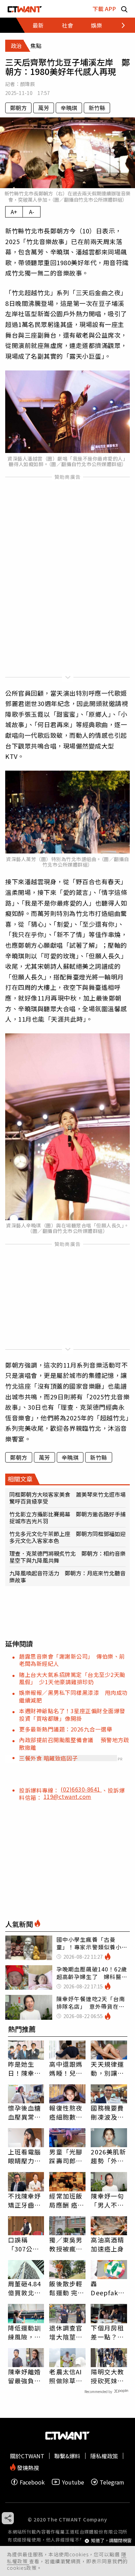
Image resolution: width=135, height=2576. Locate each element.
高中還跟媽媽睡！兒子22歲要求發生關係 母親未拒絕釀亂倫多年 (66, 2068)
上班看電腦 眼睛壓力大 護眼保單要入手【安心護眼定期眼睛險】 (25, 2156)
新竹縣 (97, 108)
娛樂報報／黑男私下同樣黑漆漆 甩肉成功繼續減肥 (73, 1696)
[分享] (8, 2518)
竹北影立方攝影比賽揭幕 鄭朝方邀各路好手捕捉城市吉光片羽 (67, 1517)
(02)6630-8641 (81, 1789)
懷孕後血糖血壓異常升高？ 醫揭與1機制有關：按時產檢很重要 (25, 2112)
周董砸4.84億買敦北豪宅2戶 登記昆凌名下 (25, 2288)
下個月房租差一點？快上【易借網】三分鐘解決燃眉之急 (107, 2332)
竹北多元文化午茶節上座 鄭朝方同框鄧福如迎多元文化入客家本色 (67, 1537)
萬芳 (44, 108)
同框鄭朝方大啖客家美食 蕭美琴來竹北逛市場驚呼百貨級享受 (67, 1498)
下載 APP (104, 9)
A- (32, 212)
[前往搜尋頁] (124, 9)
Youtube (73, 2482)
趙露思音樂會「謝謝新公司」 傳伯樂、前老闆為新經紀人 (72, 1660)
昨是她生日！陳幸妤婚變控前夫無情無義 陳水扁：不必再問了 (25, 2068)
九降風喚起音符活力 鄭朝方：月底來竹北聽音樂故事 (67, 1576)
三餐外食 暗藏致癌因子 (48, 1758)
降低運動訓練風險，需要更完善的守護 (25, 2332)
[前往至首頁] (25, 9)
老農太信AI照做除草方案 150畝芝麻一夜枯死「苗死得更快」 (66, 2376)
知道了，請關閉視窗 (111, 2541)
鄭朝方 (18, 108)
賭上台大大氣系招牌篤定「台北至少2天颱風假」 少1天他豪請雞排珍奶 (72, 1678)
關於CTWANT (27, 2456)
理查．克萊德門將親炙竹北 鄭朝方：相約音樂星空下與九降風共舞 (67, 1557)
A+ (14, 212)
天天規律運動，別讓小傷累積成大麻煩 (107, 2068)
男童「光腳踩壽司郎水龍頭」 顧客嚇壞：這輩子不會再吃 (66, 2156)
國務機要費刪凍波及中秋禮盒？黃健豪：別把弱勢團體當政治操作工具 (107, 2112)
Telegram (112, 2482)
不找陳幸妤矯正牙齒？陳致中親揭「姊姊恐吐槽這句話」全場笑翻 (25, 2200)
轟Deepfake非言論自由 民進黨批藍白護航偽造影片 (109, 2288)
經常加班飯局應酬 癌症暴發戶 (67, 2200)
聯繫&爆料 (67, 2456)
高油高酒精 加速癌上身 (107, 2244)
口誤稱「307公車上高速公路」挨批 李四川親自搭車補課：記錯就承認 (25, 2244)
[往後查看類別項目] (119, 25)
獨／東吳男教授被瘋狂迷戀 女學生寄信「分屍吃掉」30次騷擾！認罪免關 (66, 2244)
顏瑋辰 (28, 84)
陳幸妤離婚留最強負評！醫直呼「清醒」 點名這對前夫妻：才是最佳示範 (25, 2376)
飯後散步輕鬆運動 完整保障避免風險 (67, 2288)
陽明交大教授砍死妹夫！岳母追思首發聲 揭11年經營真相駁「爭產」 (108, 2376)
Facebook (32, 2482)
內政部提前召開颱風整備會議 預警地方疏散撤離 (74, 1743)
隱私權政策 (104, 2456)
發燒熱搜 (27, 2467)
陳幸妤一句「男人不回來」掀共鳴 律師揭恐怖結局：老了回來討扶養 (109, 2200)
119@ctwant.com (67, 1796)
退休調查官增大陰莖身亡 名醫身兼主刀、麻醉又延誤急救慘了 (66, 2332)
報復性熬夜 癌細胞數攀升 (66, 2112)
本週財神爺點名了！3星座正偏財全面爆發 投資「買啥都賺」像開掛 (75, 1714)
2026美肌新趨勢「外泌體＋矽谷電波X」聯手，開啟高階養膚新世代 (108, 2156)
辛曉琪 (69, 108)
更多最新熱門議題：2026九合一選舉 (66, 1729)
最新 (38, 25)
